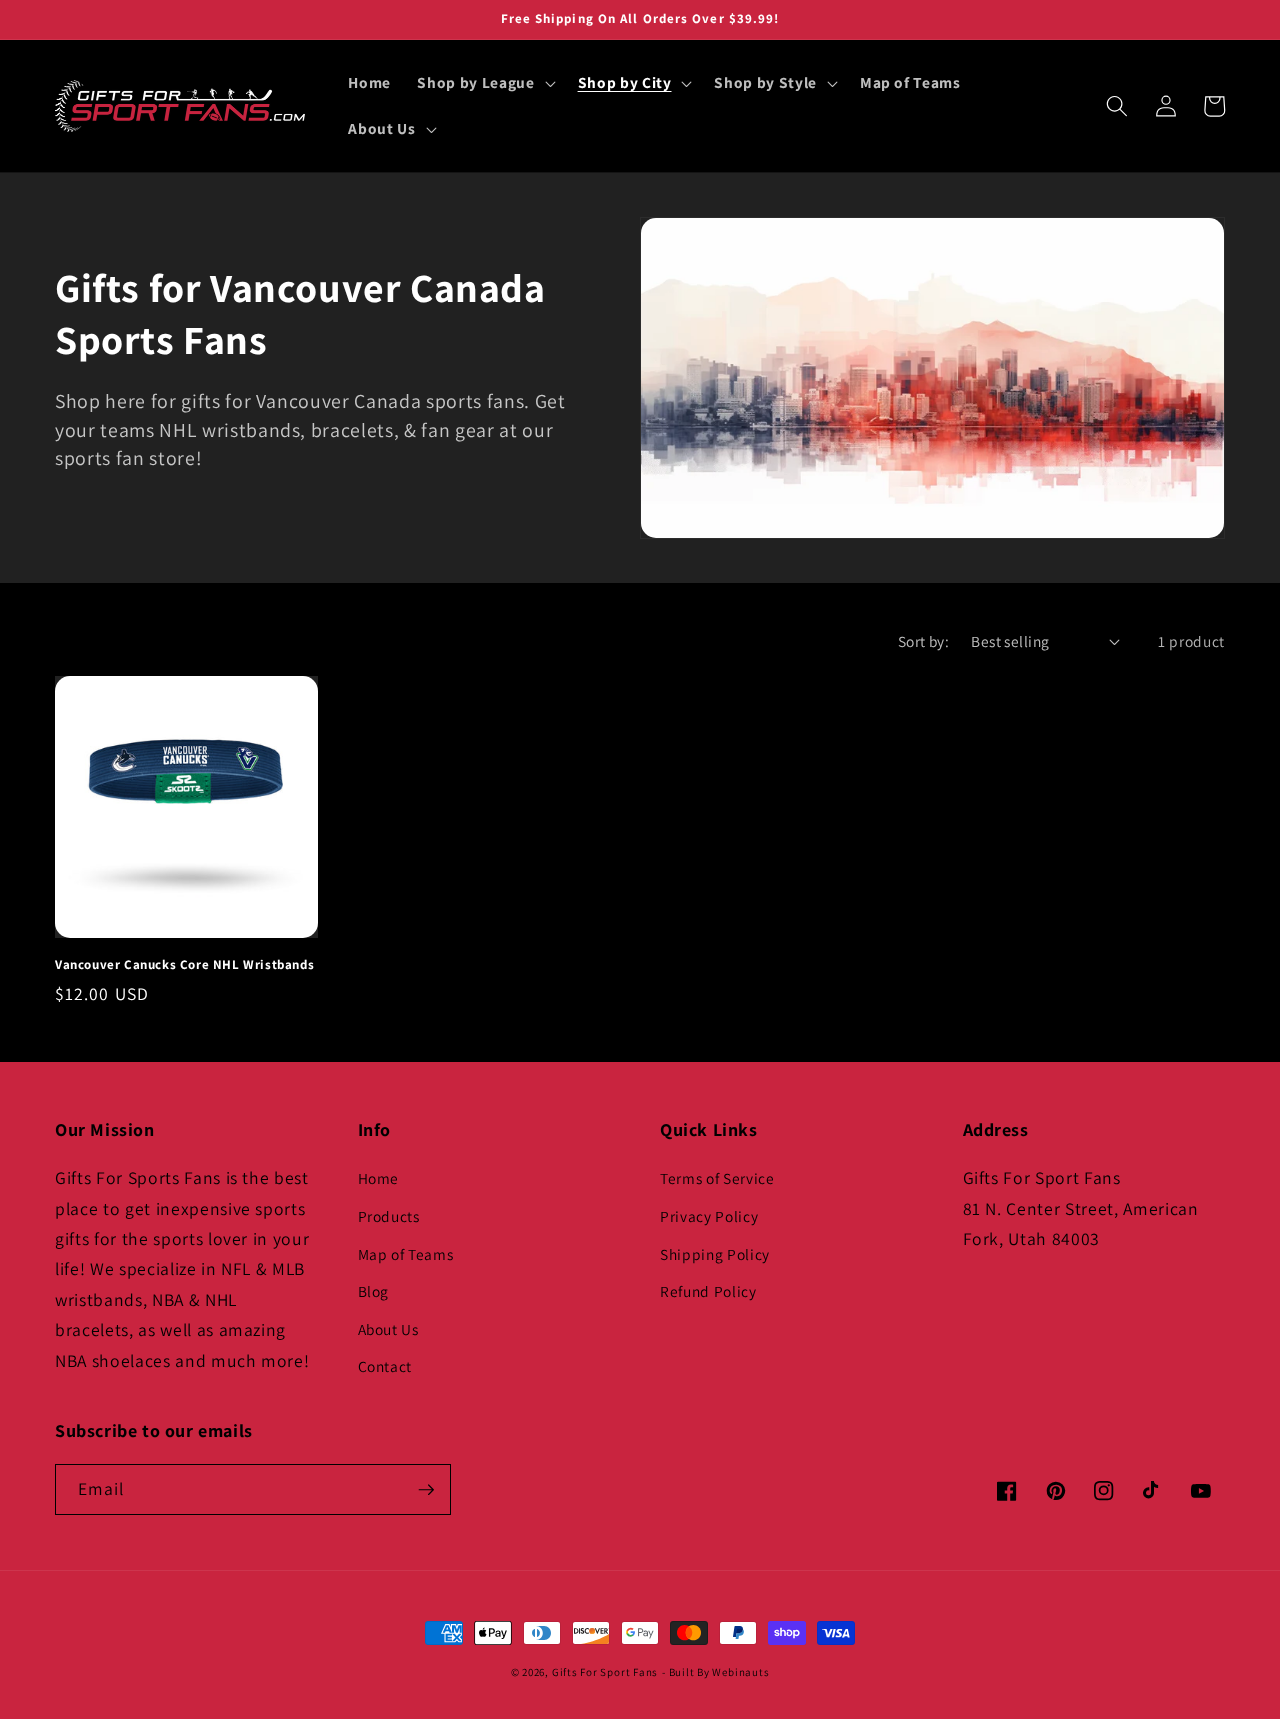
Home (379, 1178)
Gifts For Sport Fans (605, 1672)
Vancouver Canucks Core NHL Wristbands (184, 965)
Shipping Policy (715, 1254)
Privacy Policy (709, 1216)
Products (389, 1216)
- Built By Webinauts (715, 1672)
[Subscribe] (426, 1490)
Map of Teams (406, 1254)
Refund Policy (708, 1291)
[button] (484, 83)
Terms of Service (717, 1178)
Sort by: (924, 641)
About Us (388, 1329)
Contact (385, 1366)
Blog (374, 1291)
